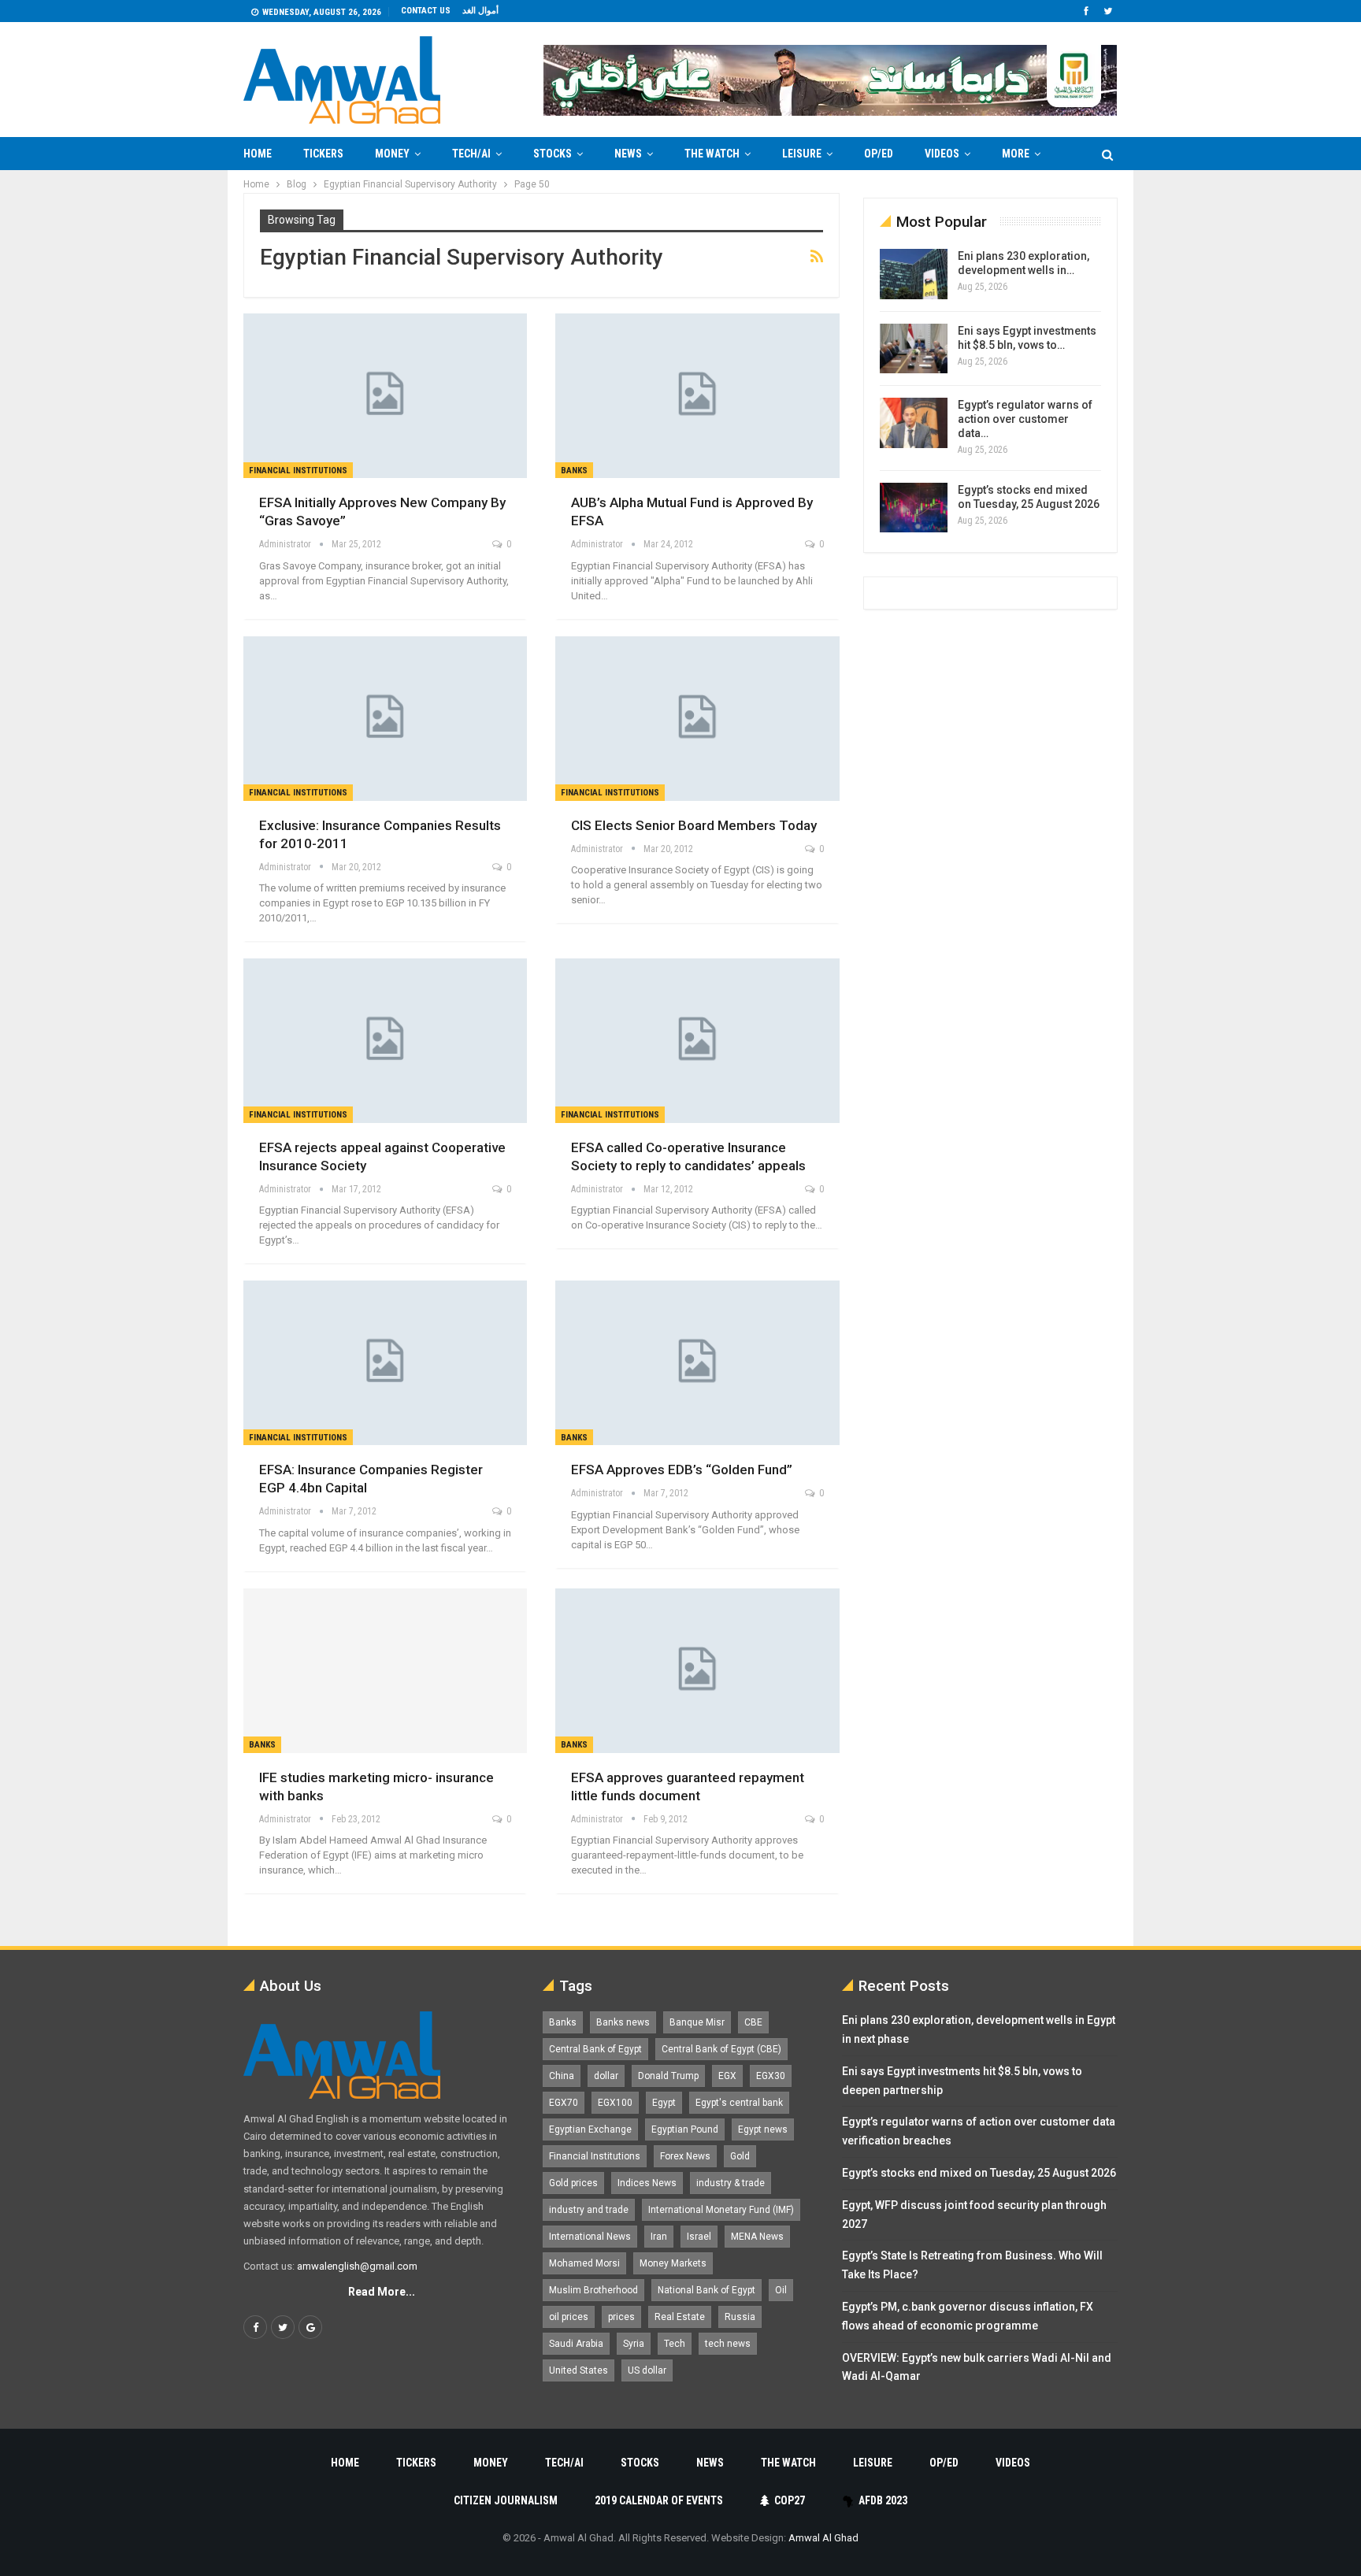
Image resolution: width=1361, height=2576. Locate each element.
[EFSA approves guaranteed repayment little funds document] (697, 1671)
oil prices (569, 2317)
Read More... (382, 2292)
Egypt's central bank (739, 2103)
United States (579, 2370)
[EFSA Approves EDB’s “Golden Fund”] (697, 1363)
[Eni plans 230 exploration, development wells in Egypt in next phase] (914, 274)
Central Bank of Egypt (595, 2049)
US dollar (647, 2370)
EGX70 (564, 2103)
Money (392, 154)
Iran (659, 2237)
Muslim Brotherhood (593, 2290)
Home (258, 154)
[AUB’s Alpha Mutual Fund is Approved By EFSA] (697, 396)
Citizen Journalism (506, 2500)
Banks (574, 471)
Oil (781, 2290)
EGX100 (615, 2103)
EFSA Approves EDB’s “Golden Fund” (682, 1470)
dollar (606, 2076)
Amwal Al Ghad (823, 2538)
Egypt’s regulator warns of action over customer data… (1025, 419)
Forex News (685, 2156)
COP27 (790, 2500)
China (562, 2076)
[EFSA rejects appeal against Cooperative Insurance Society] (385, 1041)
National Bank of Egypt (706, 2290)
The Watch (712, 154)
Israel (699, 2237)
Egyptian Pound (685, 2129)
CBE (753, 2022)
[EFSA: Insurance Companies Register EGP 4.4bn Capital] (385, 1363)
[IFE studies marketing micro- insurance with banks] (385, 1671)
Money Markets (673, 2263)
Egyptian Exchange (590, 2129)
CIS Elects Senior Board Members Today (694, 825)
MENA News (757, 2237)
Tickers (323, 154)
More (1016, 154)
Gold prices (573, 2183)
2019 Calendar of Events (659, 2500)
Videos (942, 154)
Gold (740, 2156)
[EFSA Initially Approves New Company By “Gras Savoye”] (385, 396)
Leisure (802, 154)
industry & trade (731, 2183)
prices (621, 2317)
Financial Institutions (298, 471)
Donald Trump (668, 2076)
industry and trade (589, 2210)
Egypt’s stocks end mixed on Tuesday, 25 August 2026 (979, 2173)
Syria (634, 2344)
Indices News (647, 2183)
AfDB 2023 (883, 2500)
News (628, 154)
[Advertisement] (181, 406)
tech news (728, 2344)
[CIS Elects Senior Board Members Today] (697, 719)
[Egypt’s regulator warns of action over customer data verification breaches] (914, 423)
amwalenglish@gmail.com (357, 2266)
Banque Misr (697, 2022)
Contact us (426, 11)
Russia (740, 2317)
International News (590, 2237)
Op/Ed (879, 154)
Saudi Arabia (576, 2344)
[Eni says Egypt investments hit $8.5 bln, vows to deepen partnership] (914, 349)
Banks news (623, 2022)
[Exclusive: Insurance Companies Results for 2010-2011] (385, 719)
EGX (727, 2076)
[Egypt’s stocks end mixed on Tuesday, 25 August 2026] (914, 508)
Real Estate (680, 2317)
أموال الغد (480, 11)
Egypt (664, 2103)
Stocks (553, 154)
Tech (675, 2344)
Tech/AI (471, 154)
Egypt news (763, 2129)
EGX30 (771, 2076)
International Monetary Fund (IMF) (721, 2210)
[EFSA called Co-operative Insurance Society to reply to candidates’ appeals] (697, 1041)
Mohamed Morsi (584, 2263)
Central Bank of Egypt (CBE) (721, 2049)
